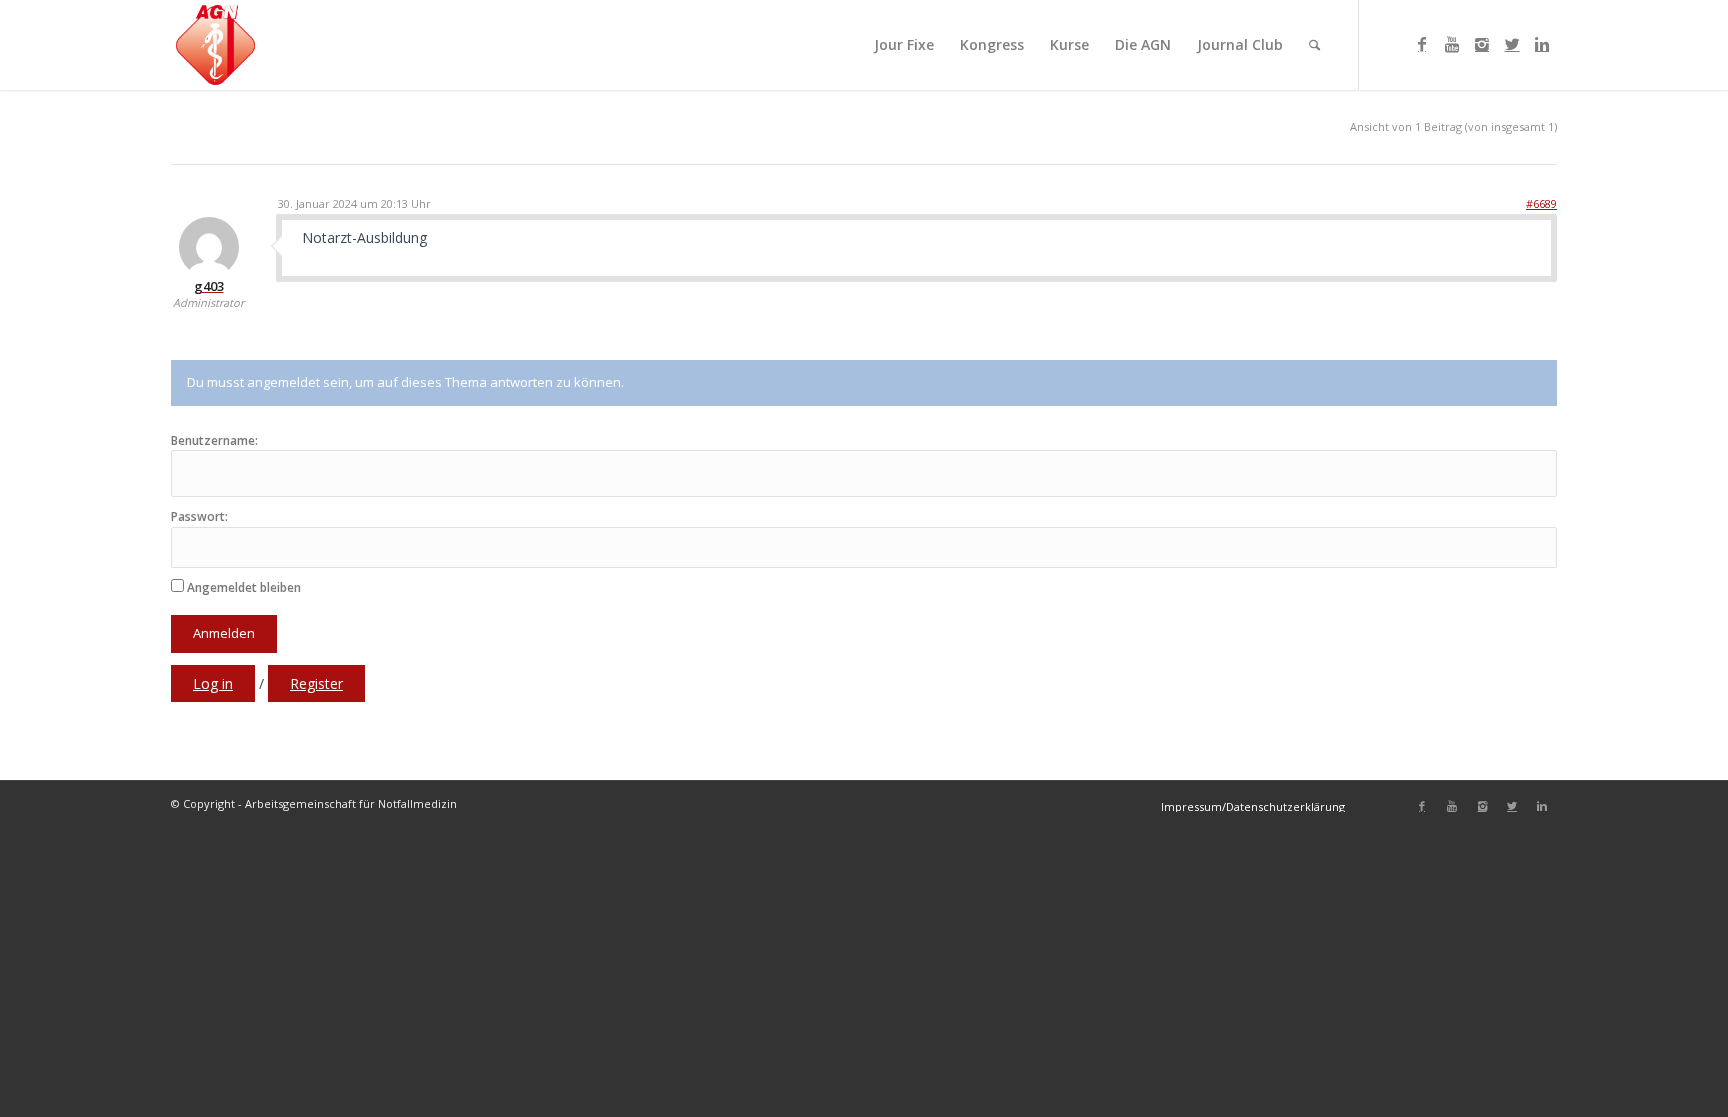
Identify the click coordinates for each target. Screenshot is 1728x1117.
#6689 (1541, 203)
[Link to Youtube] (1452, 44)
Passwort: (199, 517)
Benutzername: (214, 441)
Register (316, 683)
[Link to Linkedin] (1542, 44)
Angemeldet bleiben (244, 588)
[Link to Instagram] (1482, 44)
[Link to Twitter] (1512, 44)
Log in (213, 683)
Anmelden (224, 633)
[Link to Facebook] (1422, 44)
